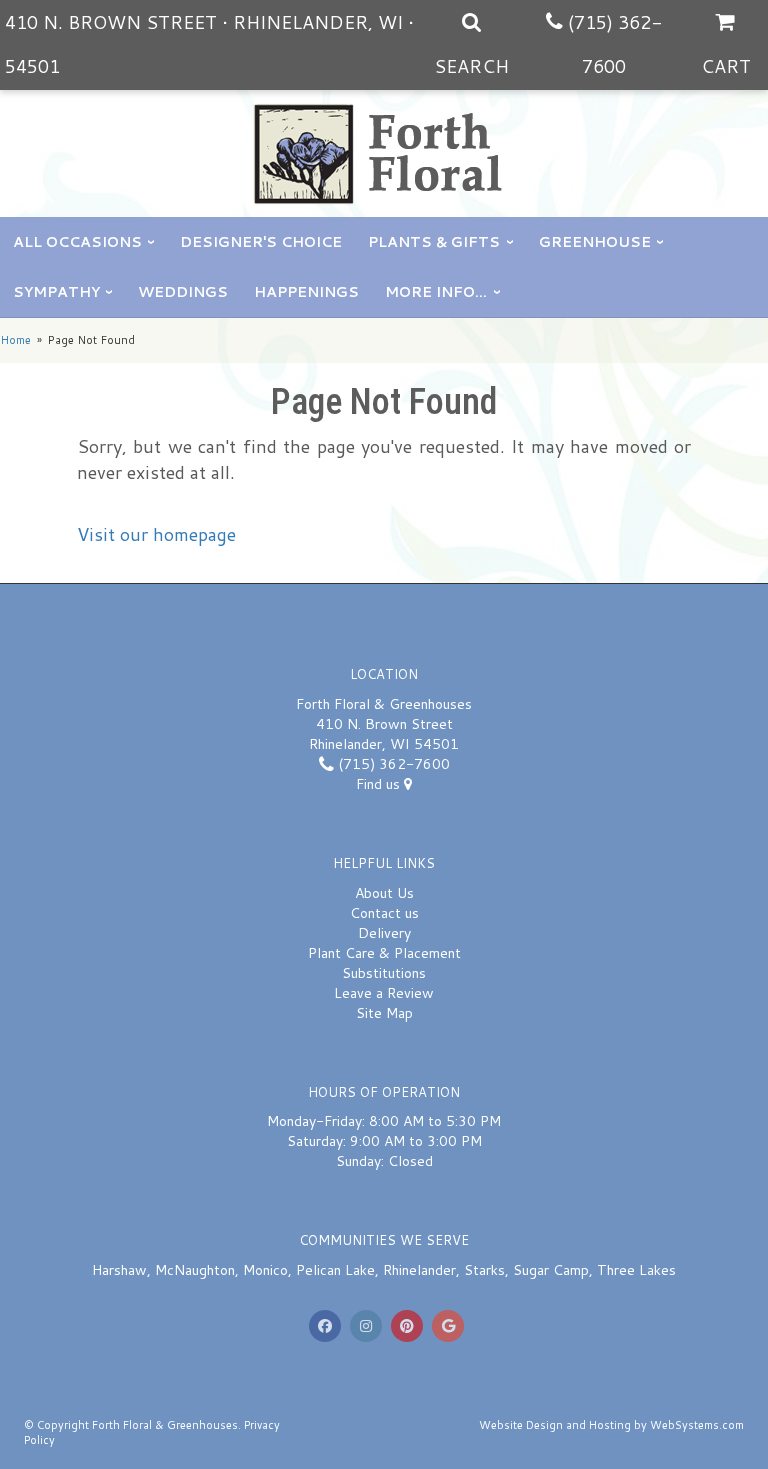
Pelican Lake (335, 1270)
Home (15, 340)
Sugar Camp (551, 1270)
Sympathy (56, 292)
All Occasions (77, 242)
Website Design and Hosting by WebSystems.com (611, 1425)
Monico (265, 1270)
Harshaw (119, 1270)
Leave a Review (384, 993)
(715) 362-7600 (392, 764)
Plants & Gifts (434, 242)
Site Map (384, 1013)
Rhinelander (419, 1270)
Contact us (384, 913)
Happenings (306, 292)
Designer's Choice (261, 242)
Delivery (384, 933)
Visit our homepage (156, 534)
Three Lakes (636, 1270)
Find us (380, 784)
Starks (484, 1270)
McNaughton (195, 1270)
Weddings (183, 292)
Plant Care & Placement (384, 953)
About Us (384, 893)
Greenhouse (595, 242)
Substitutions (384, 973)
